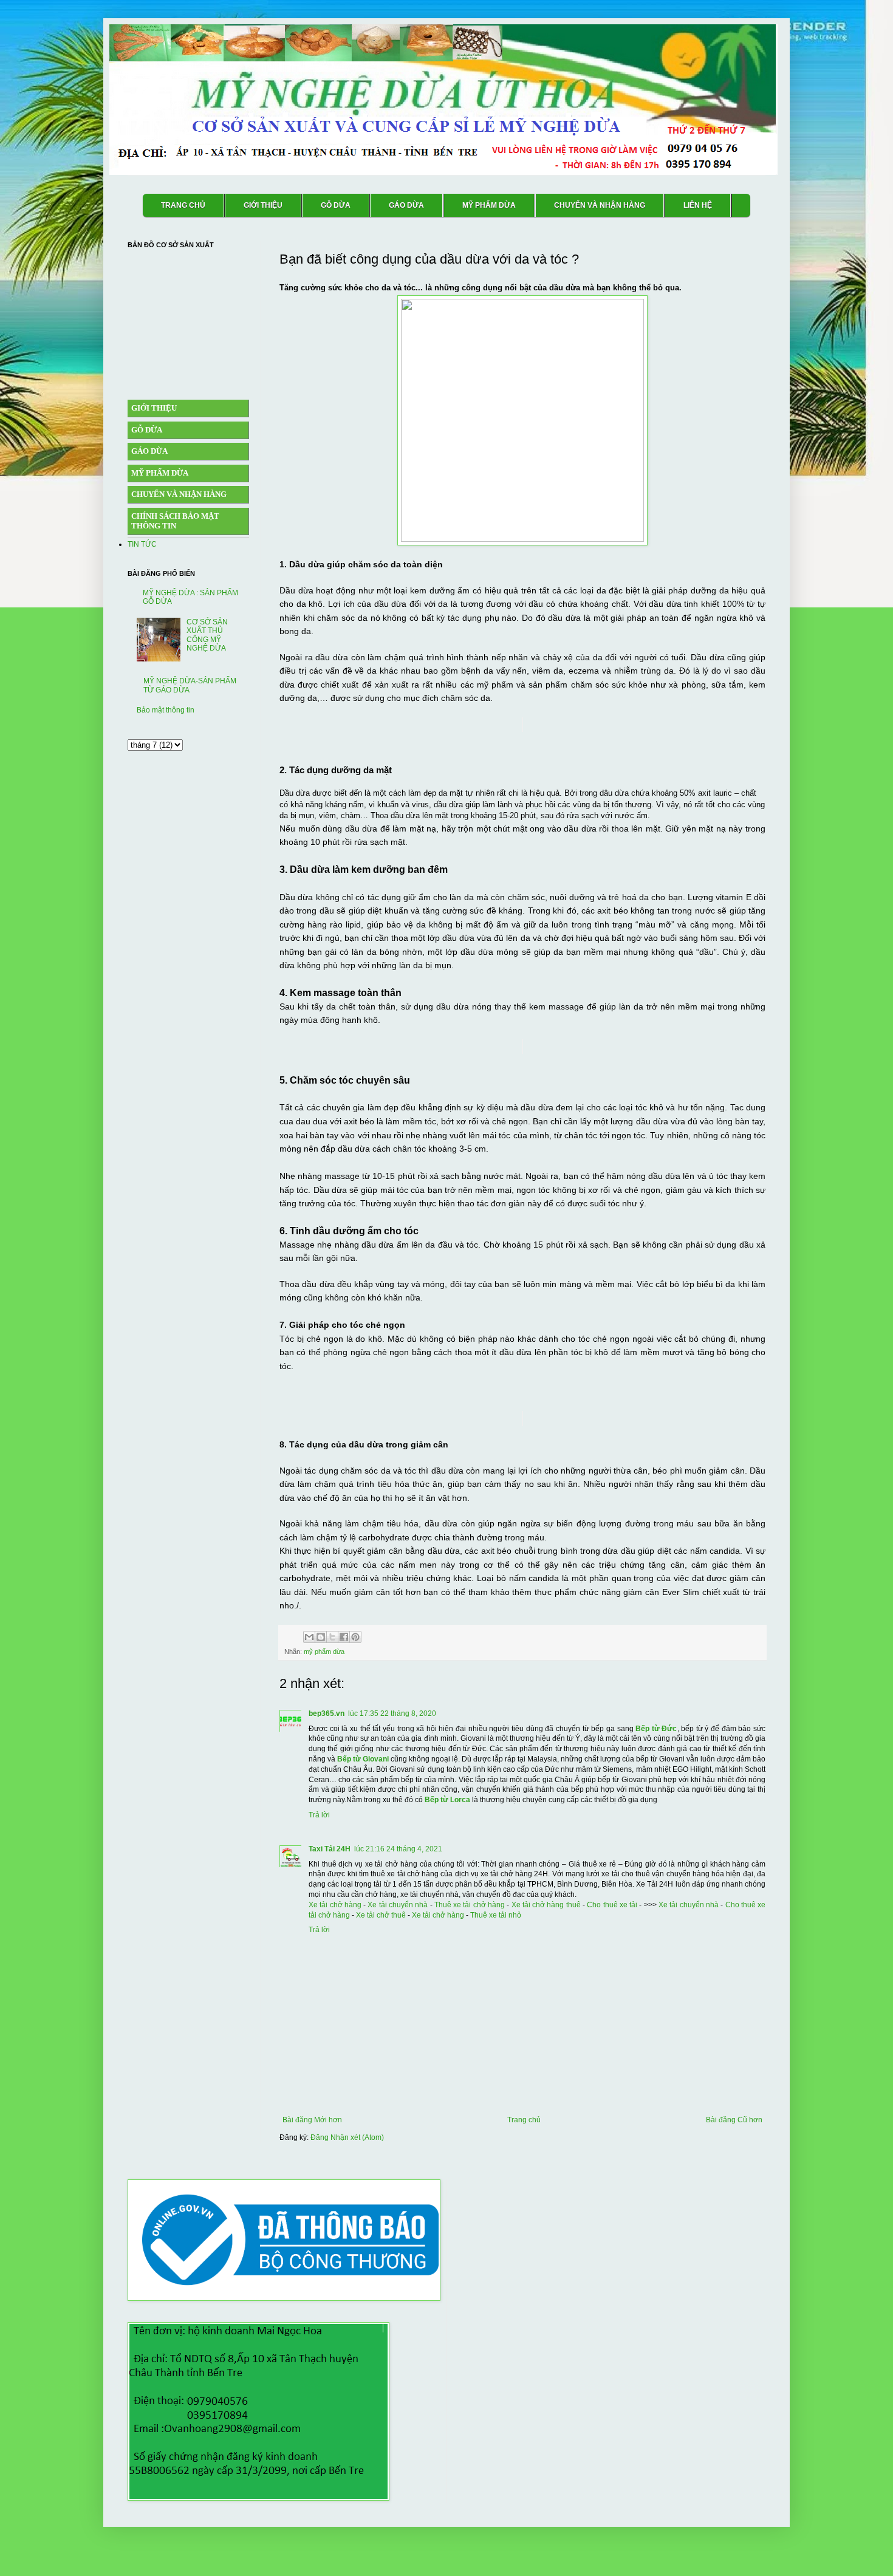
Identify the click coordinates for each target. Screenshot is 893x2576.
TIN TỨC (142, 544)
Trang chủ (524, 2120)
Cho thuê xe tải (612, 1905)
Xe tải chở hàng (335, 1905)
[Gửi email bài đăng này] (309, 1637)
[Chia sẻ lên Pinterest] (355, 1637)
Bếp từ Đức (656, 1729)
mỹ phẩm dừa (324, 1652)
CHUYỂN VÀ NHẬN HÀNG (600, 205)
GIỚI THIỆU (263, 205)
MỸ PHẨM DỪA (489, 205)
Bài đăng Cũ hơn (734, 2120)
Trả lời (319, 1815)
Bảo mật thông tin (166, 710)
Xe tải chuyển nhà (398, 1905)
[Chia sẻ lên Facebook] (344, 1637)
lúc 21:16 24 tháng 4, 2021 (398, 1849)
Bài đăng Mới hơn (312, 2120)
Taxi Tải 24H (330, 1849)
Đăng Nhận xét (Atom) (347, 2137)
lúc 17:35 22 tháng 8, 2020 (392, 1713)
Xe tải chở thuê (381, 1915)
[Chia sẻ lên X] (332, 1637)
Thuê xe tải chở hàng (470, 1905)
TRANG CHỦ (183, 205)
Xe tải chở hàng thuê (546, 1905)
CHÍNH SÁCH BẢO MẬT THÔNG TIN (175, 521)
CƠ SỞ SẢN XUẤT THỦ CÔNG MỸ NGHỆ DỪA (207, 635)
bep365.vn (327, 1713)
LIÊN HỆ (698, 205)
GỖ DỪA (336, 205)
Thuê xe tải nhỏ (496, 1915)
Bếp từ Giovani (363, 1759)
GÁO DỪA (406, 205)
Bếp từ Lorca (447, 1800)
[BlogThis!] (321, 1637)
